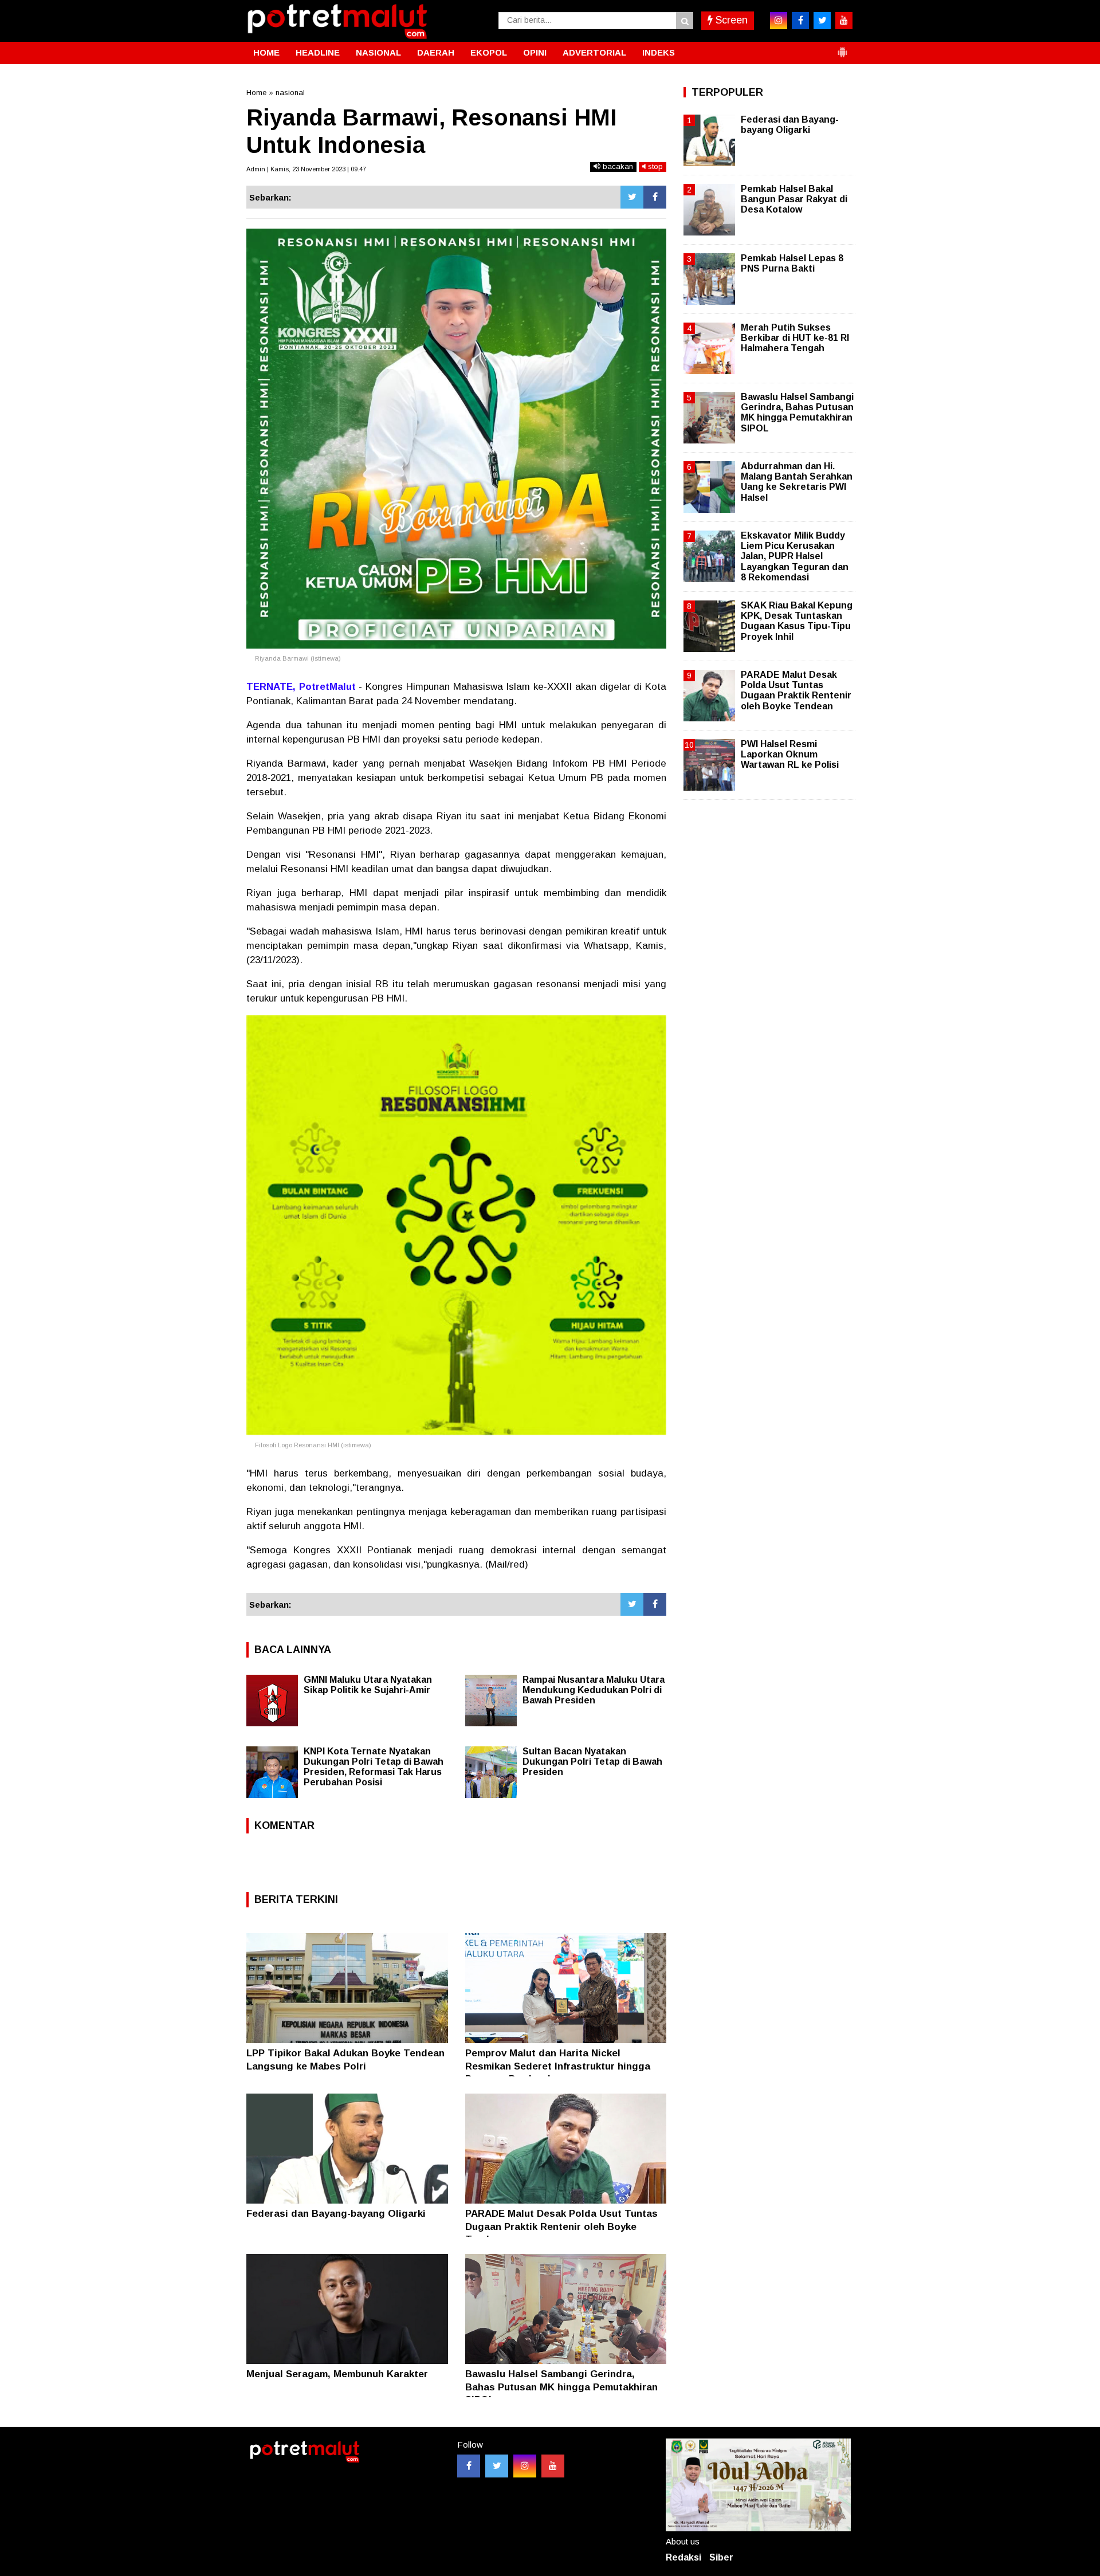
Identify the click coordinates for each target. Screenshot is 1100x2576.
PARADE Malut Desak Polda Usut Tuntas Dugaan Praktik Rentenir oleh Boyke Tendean (561, 2226)
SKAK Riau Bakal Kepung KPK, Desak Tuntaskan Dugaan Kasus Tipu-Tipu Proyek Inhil (797, 621)
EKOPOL (489, 52)
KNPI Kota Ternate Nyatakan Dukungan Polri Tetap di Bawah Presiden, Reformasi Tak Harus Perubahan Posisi (374, 1767)
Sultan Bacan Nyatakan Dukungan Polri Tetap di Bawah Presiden (592, 1762)
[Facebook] (655, 197)
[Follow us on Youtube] (553, 2466)
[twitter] (822, 21)
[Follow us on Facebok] (469, 2466)
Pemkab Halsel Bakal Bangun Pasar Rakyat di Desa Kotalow (794, 199)
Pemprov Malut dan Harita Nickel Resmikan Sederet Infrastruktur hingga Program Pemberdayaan (558, 2066)
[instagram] (779, 21)
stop (654, 166)
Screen (730, 20)
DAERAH (436, 52)
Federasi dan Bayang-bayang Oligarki (336, 2214)
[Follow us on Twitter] (497, 2466)
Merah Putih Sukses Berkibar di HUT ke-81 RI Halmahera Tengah (795, 338)
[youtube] (844, 21)
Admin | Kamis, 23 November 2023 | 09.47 (306, 169)
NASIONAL (378, 52)
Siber (721, 2557)
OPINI (535, 52)
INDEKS (659, 52)
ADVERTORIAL (594, 52)
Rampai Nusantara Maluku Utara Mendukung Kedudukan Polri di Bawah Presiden (594, 1690)
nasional (290, 93)
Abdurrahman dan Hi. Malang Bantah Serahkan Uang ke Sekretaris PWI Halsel (797, 482)
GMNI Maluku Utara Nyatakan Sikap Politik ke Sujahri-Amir (368, 1685)
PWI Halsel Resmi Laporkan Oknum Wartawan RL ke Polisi (790, 754)
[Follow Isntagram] (525, 2466)
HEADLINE (318, 52)
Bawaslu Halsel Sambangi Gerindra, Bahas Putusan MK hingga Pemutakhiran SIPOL (561, 2387)
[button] (842, 48)
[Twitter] (632, 197)
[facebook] (800, 21)
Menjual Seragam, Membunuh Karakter (337, 2374)
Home (256, 93)
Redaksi (683, 2557)
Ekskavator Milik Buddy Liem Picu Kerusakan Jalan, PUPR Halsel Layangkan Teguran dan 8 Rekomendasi (795, 556)
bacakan (617, 166)
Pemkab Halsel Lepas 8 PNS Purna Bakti (792, 263)
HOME (266, 52)
